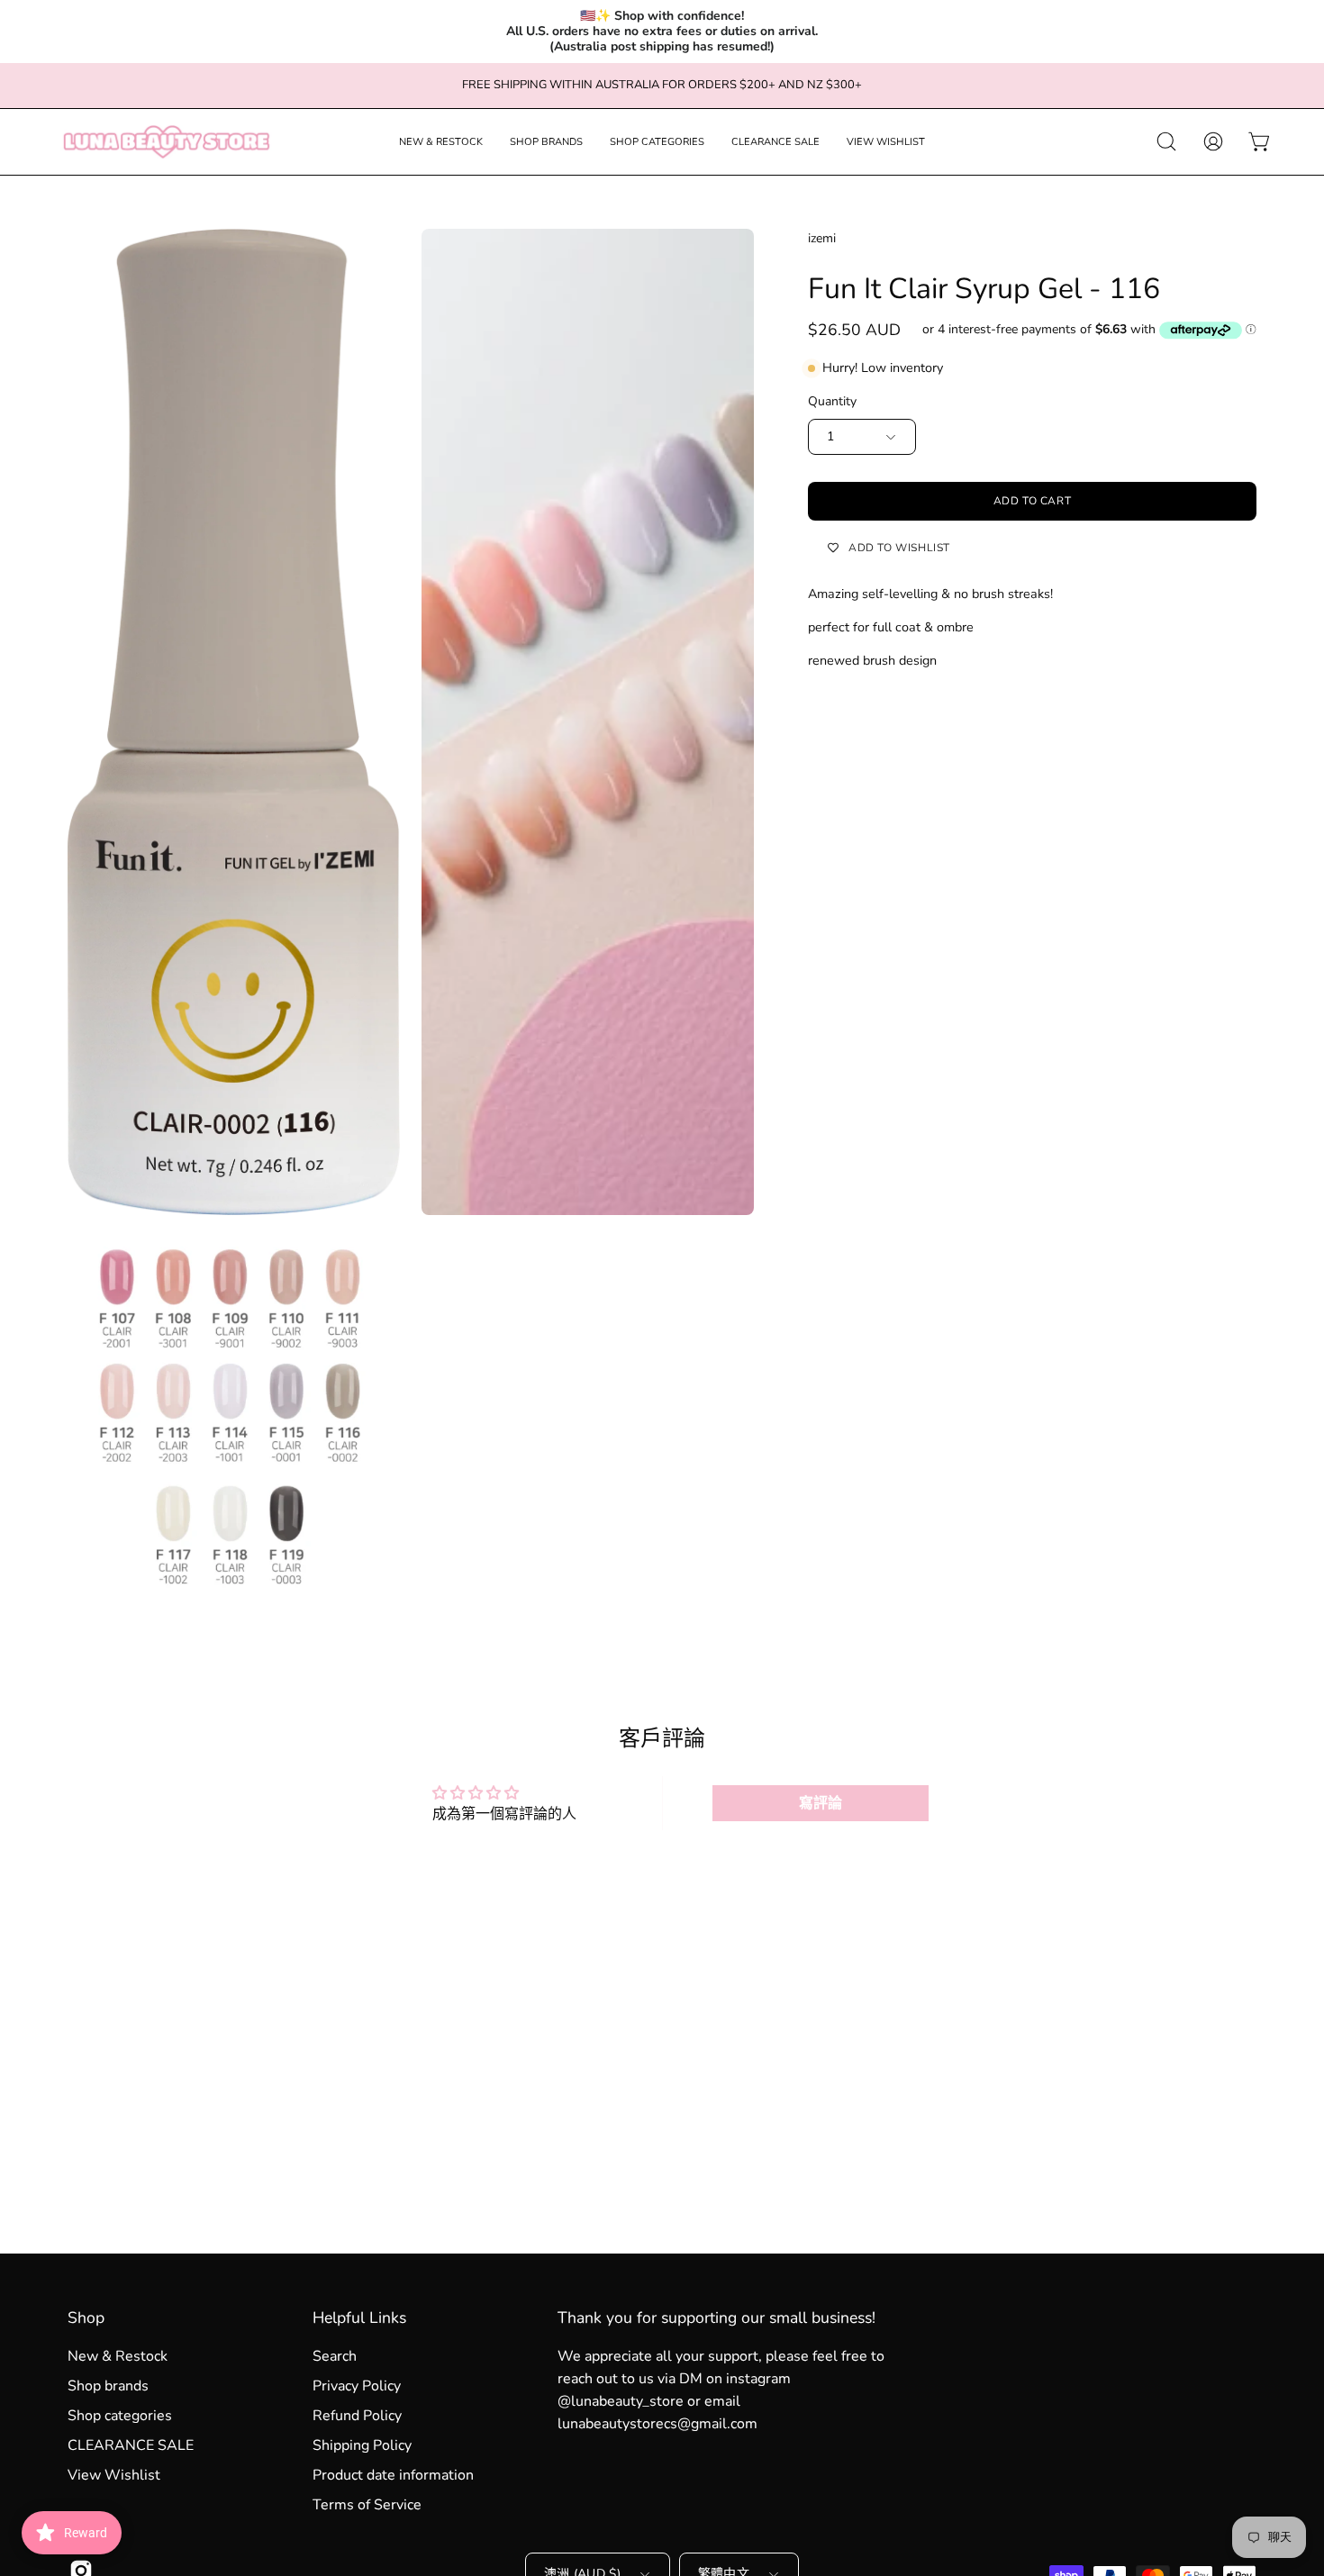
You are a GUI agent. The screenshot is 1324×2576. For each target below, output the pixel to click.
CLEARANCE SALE (131, 2445)
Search (335, 2356)
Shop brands (108, 2386)
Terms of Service (367, 2505)
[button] (441, 142)
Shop (86, 2317)
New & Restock (118, 2356)
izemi (822, 238)
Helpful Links (359, 2317)
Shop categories (120, 2416)
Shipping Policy (362, 2445)
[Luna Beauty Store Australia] (167, 142)
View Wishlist (114, 2475)
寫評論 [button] (821, 1803)
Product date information (393, 2475)
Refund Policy (357, 2416)
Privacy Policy (357, 2386)
